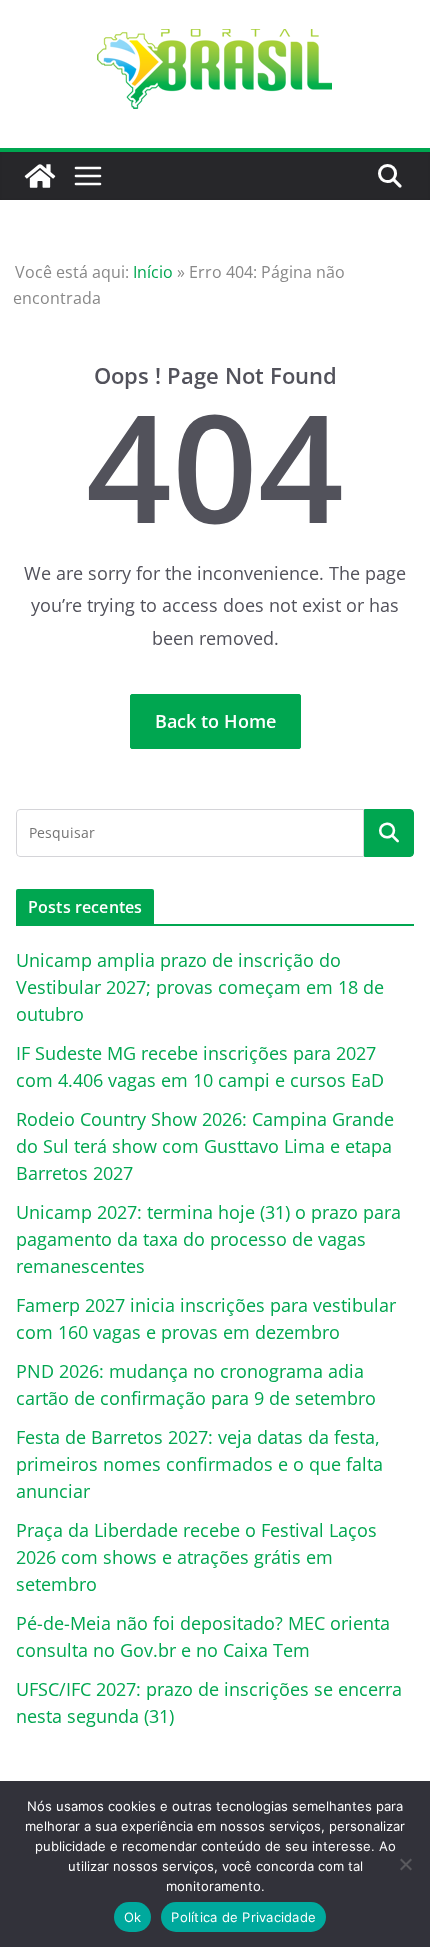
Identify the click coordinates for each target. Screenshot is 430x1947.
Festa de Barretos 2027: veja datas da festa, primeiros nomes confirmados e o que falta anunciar (199, 1464)
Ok (133, 1917)
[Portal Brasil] (40, 176)
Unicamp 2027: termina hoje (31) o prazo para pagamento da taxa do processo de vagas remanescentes (208, 1239)
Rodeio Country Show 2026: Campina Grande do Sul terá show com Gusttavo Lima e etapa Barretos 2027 (205, 1146)
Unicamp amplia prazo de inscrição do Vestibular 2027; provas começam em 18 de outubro (200, 987)
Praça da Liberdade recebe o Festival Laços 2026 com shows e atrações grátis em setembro (196, 1557)
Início (153, 272)
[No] (405, 1864)
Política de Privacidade (243, 1917)
